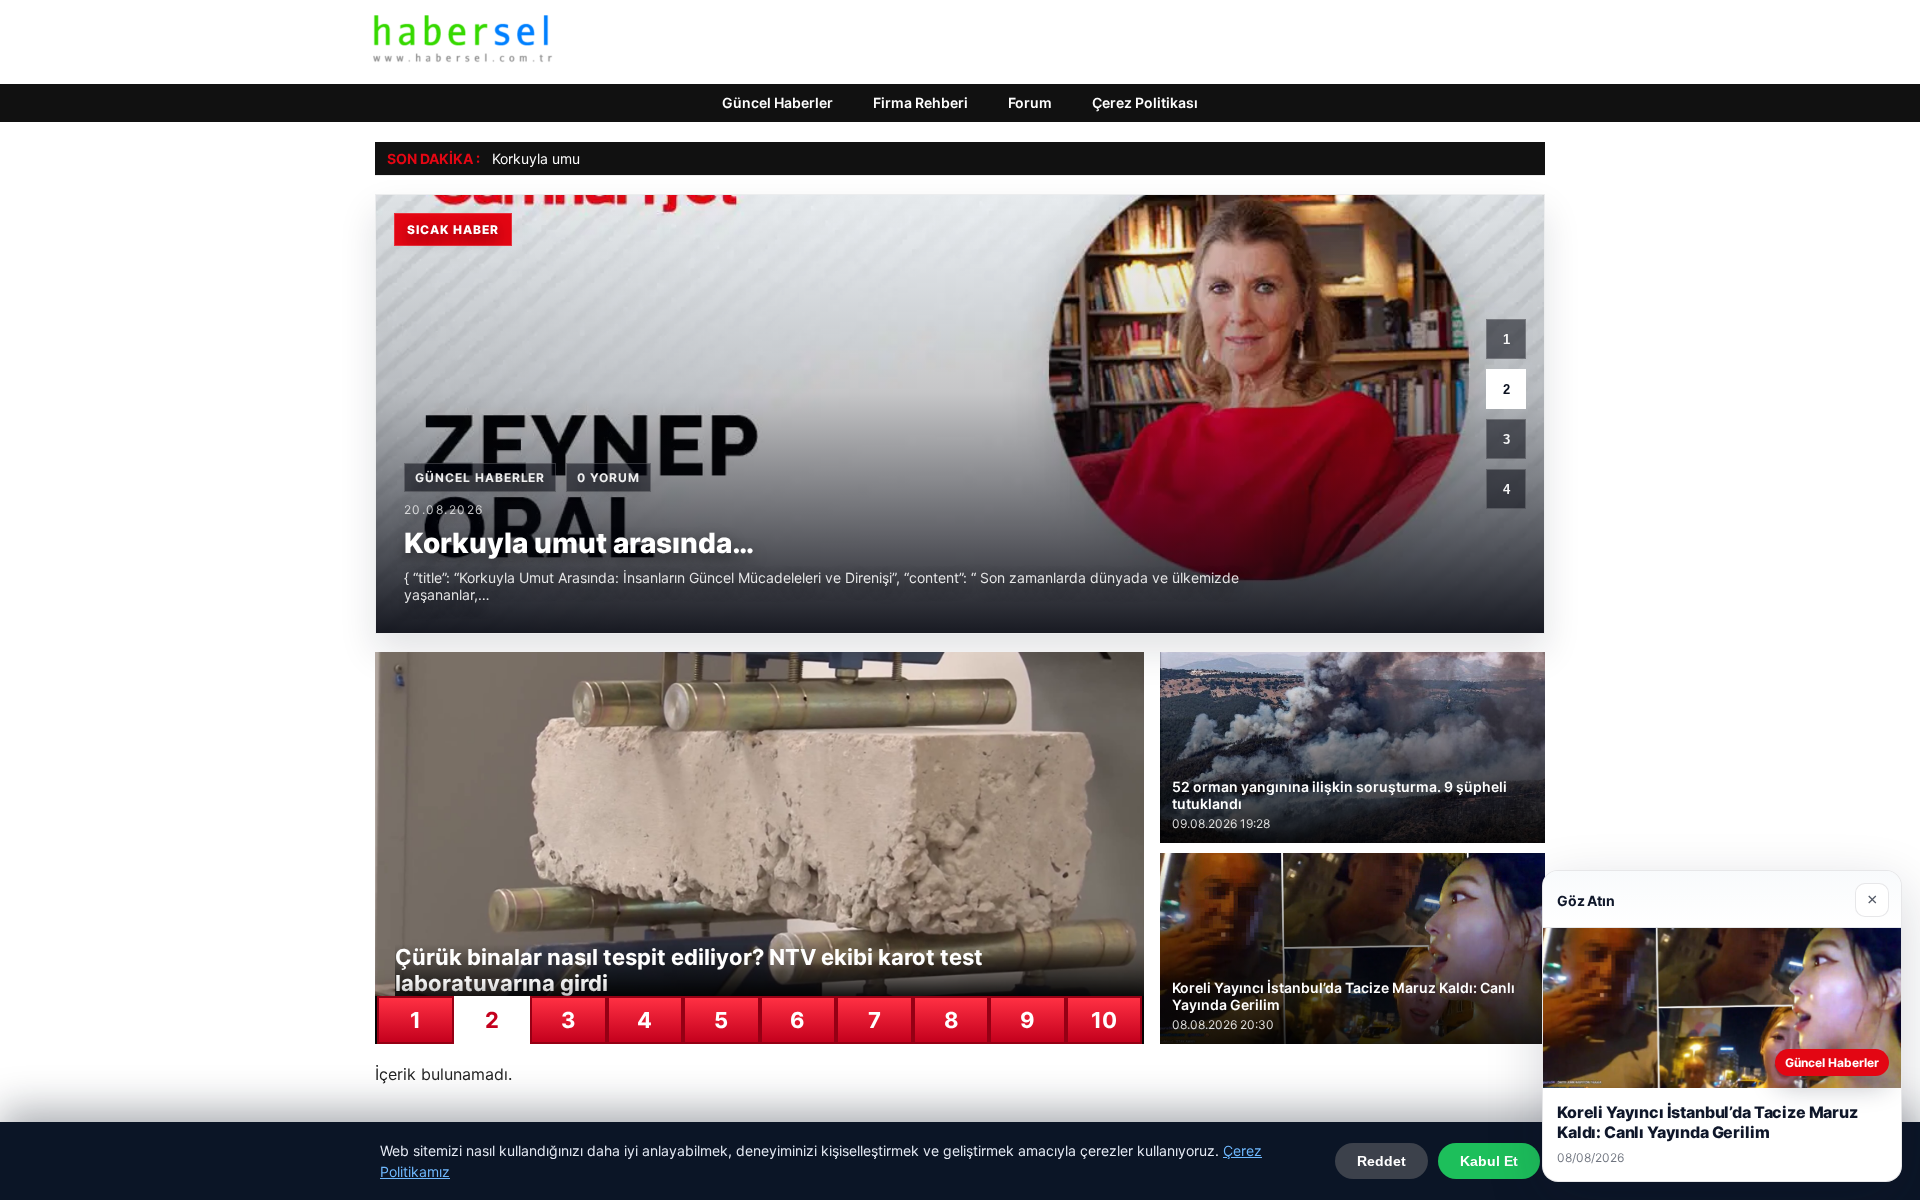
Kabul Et (1489, 1161)
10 (1104, 1020)
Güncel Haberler (777, 102)
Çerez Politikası (1145, 102)
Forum (1030, 102)
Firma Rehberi (920, 102)
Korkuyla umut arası (556, 158)
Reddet (1381, 1161)
